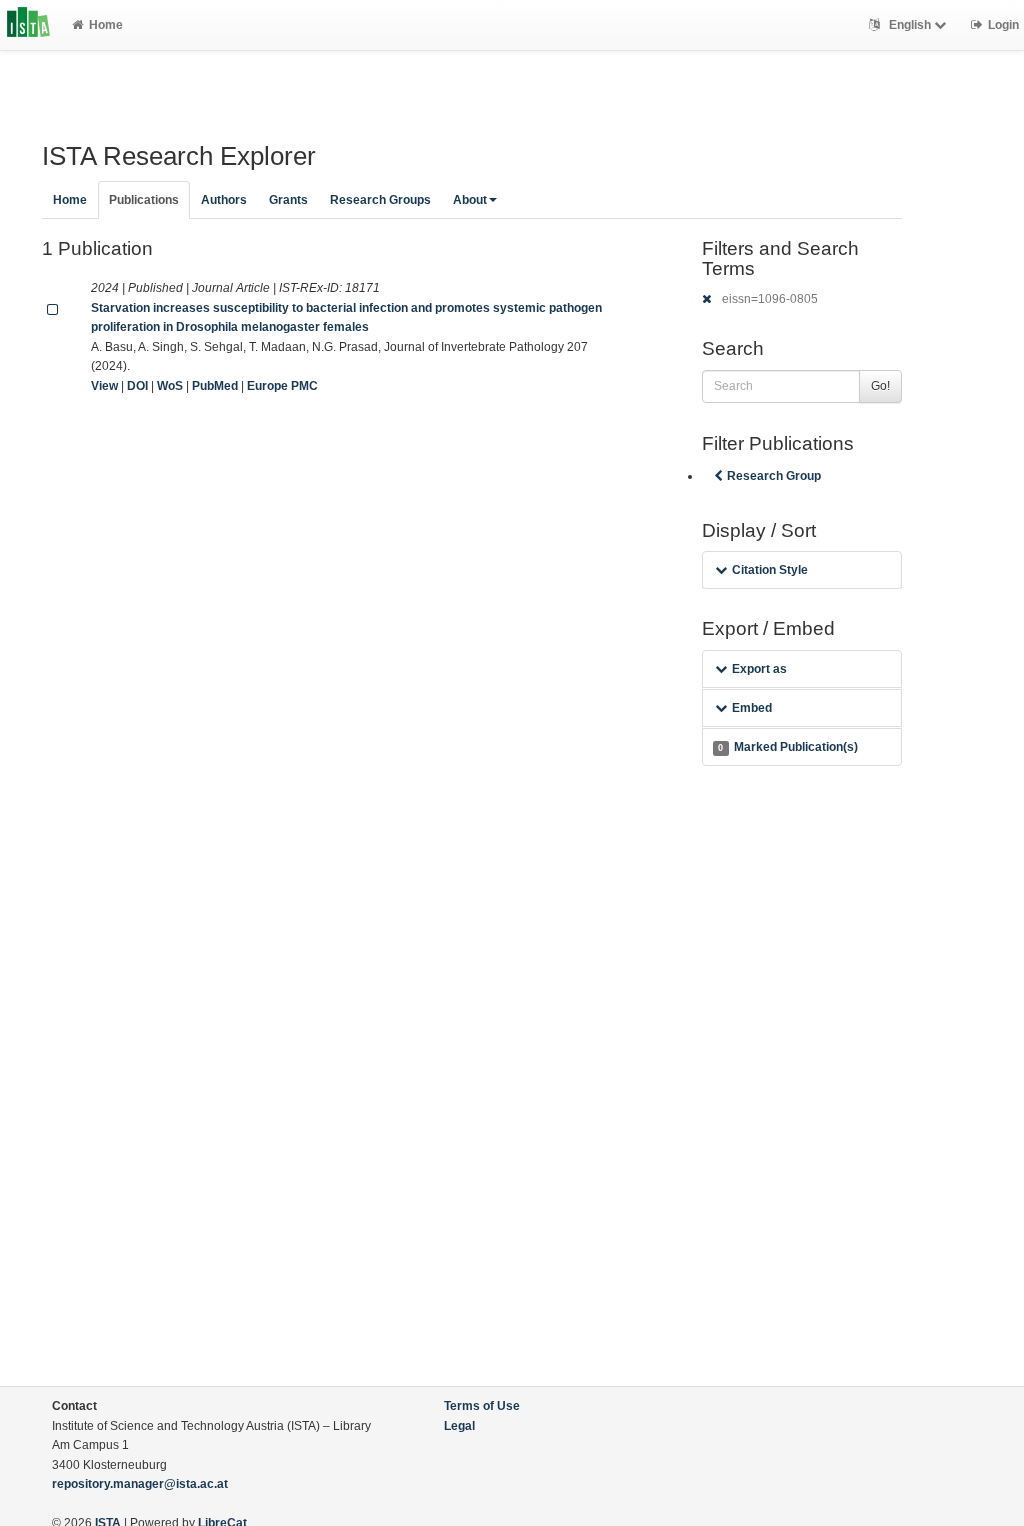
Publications (144, 200)
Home (106, 25)
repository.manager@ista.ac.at (140, 1484)
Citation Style (770, 570)
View (104, 386)
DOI (137, 386)
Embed (752, 708)
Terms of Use (482, 1406)
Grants (288, 200)
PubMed (215, 386)
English (910, 25)
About (470, 200)
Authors (224, 200)
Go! (880, 386)
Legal (459, 1426)
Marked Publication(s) (787, 747)
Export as (759, 669)
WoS (170, 386)
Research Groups (380, 200)
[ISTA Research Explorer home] (28, 25)
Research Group (774, 476)
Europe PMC (282, 386)
